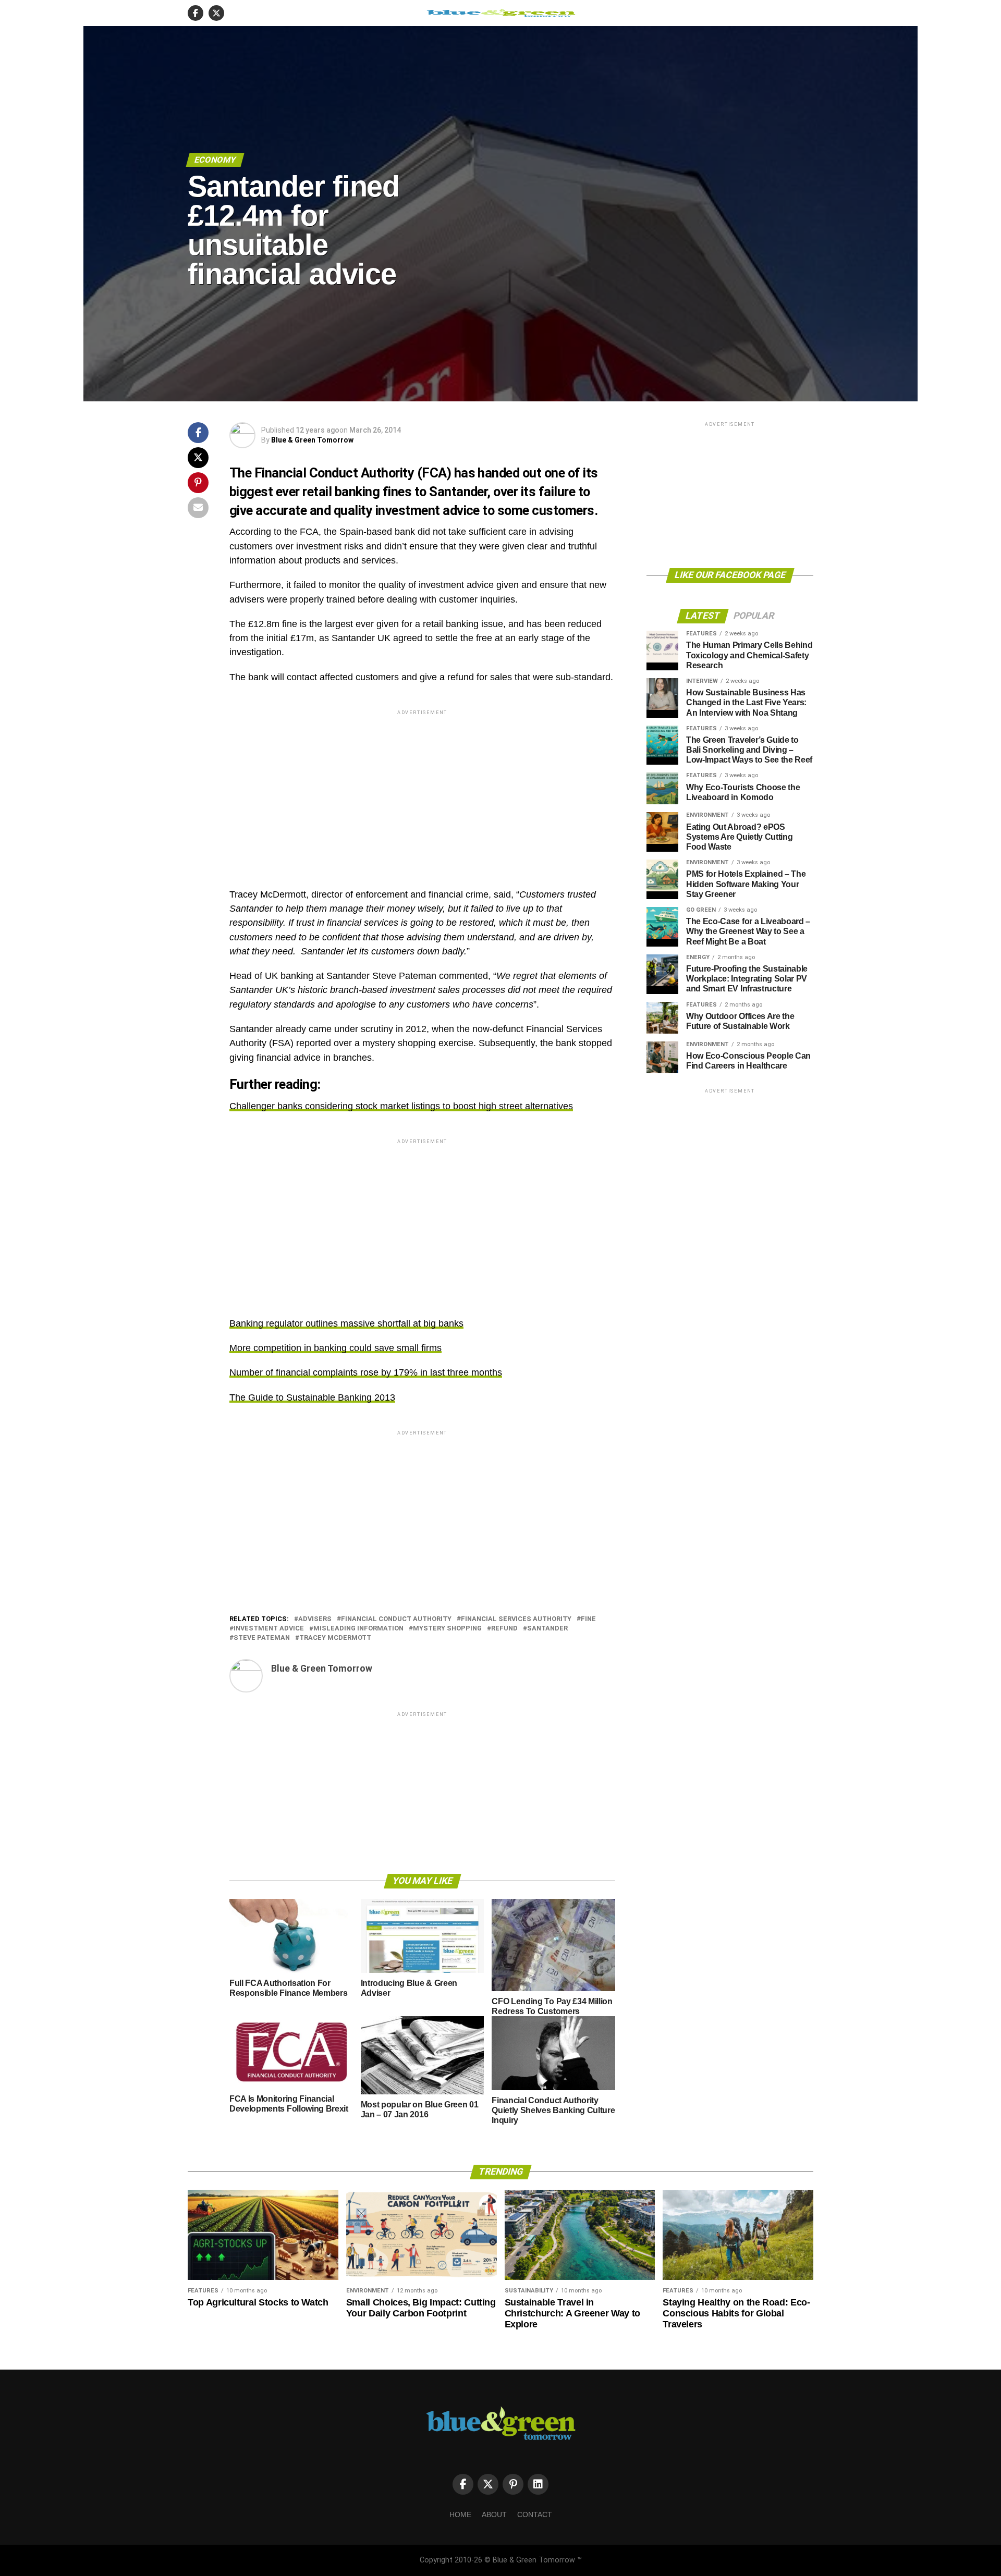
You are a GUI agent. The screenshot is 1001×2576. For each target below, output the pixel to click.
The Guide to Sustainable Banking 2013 (312, 1397)
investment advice (269, 1629)
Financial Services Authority (516, 1619)
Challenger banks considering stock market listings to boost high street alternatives (401, 1106)
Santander (547, 1629)
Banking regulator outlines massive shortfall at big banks (346, 1323)
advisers (315, 1619)
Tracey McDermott (335, 1638)
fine (588, 1619)
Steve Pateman (262, 1638)
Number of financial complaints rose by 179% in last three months (366, 1372)
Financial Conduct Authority (396, 1619)
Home (460, 2514)
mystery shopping (447, 1629)
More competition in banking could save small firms (335, 1348)
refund (504, 1629)
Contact (535, 2514)
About (494, 2514)
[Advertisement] (422, 790)
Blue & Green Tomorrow (312, 440)
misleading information (358, 1629)
